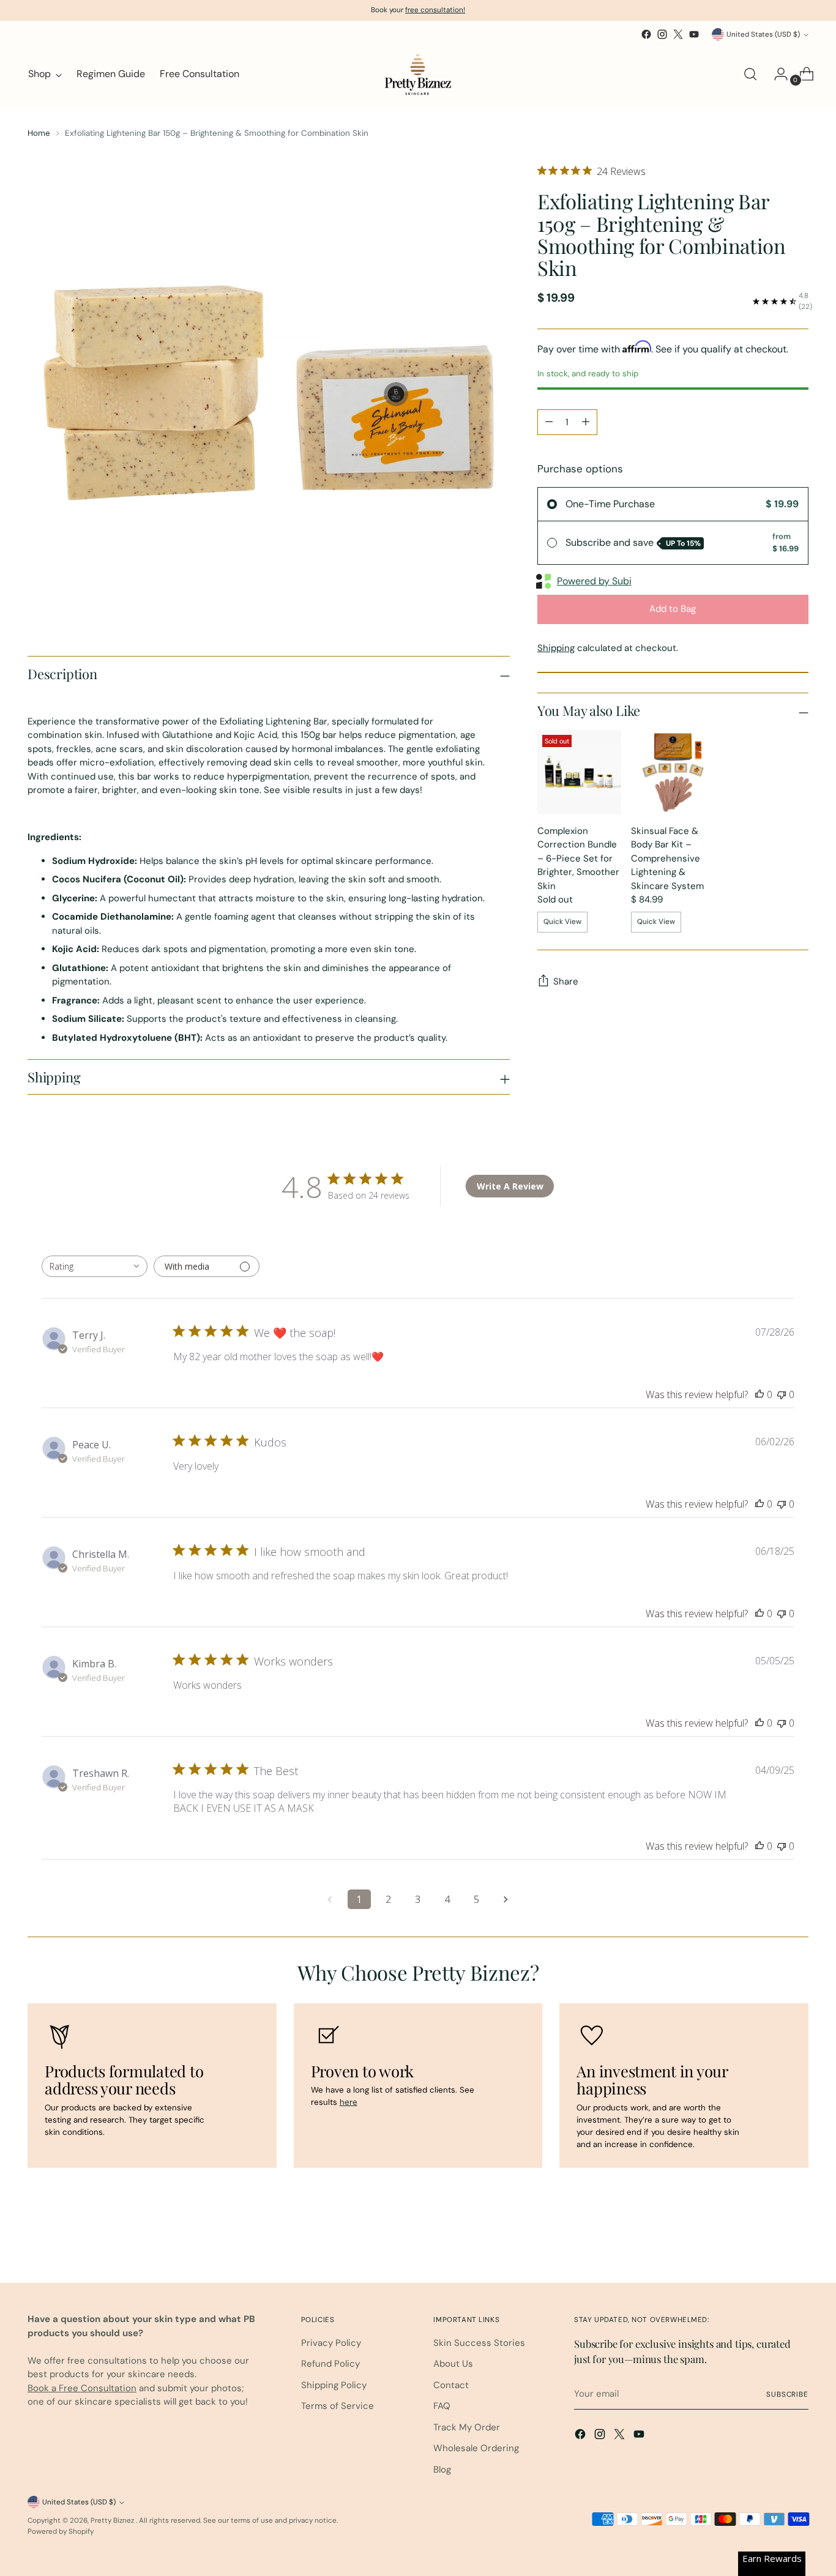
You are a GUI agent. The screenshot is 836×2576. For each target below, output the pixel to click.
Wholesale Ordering (476, 2448)
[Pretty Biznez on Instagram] (662, 34)
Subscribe (787, 2394)
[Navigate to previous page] (330, 1899)
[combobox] (95, 1266)
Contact (451, 2385)
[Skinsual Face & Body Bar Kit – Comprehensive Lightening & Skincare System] (673, 772)
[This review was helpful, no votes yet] (759, 1394)
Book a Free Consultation (82, 2388)
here (349, 2102)
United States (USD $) (763, 34)
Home (39, 133)
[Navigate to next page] (506, 1899)
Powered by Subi (594, 581)
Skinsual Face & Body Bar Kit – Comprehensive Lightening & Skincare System (667, 858)
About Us (453, 2364)
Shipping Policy (334, 2385)
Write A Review (510, 1186)
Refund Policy (330, 2364)
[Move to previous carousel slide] (770, 2241)
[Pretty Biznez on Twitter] (678, 34)
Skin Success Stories (479, 2343)
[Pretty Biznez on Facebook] (646, 34)
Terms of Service (338, 2406)
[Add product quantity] (586, 422)
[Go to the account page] (776, 74)
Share (566, 981)
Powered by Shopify (61, 2531)
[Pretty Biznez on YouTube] (694, 34)
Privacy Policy (331, 2343)
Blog (442, 2470)
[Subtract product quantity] (549, 422)
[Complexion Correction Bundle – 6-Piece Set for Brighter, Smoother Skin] (579, 772)
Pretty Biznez (113, 2520)
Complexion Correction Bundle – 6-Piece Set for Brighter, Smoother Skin (578, 858)
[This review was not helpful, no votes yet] (782, 1394)
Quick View (562, 921)
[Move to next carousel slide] (798, 2241)
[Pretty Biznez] (418, 74)
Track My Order (467, 2427)
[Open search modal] (750, 74)
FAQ (442, 2406)
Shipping (556, 648)
